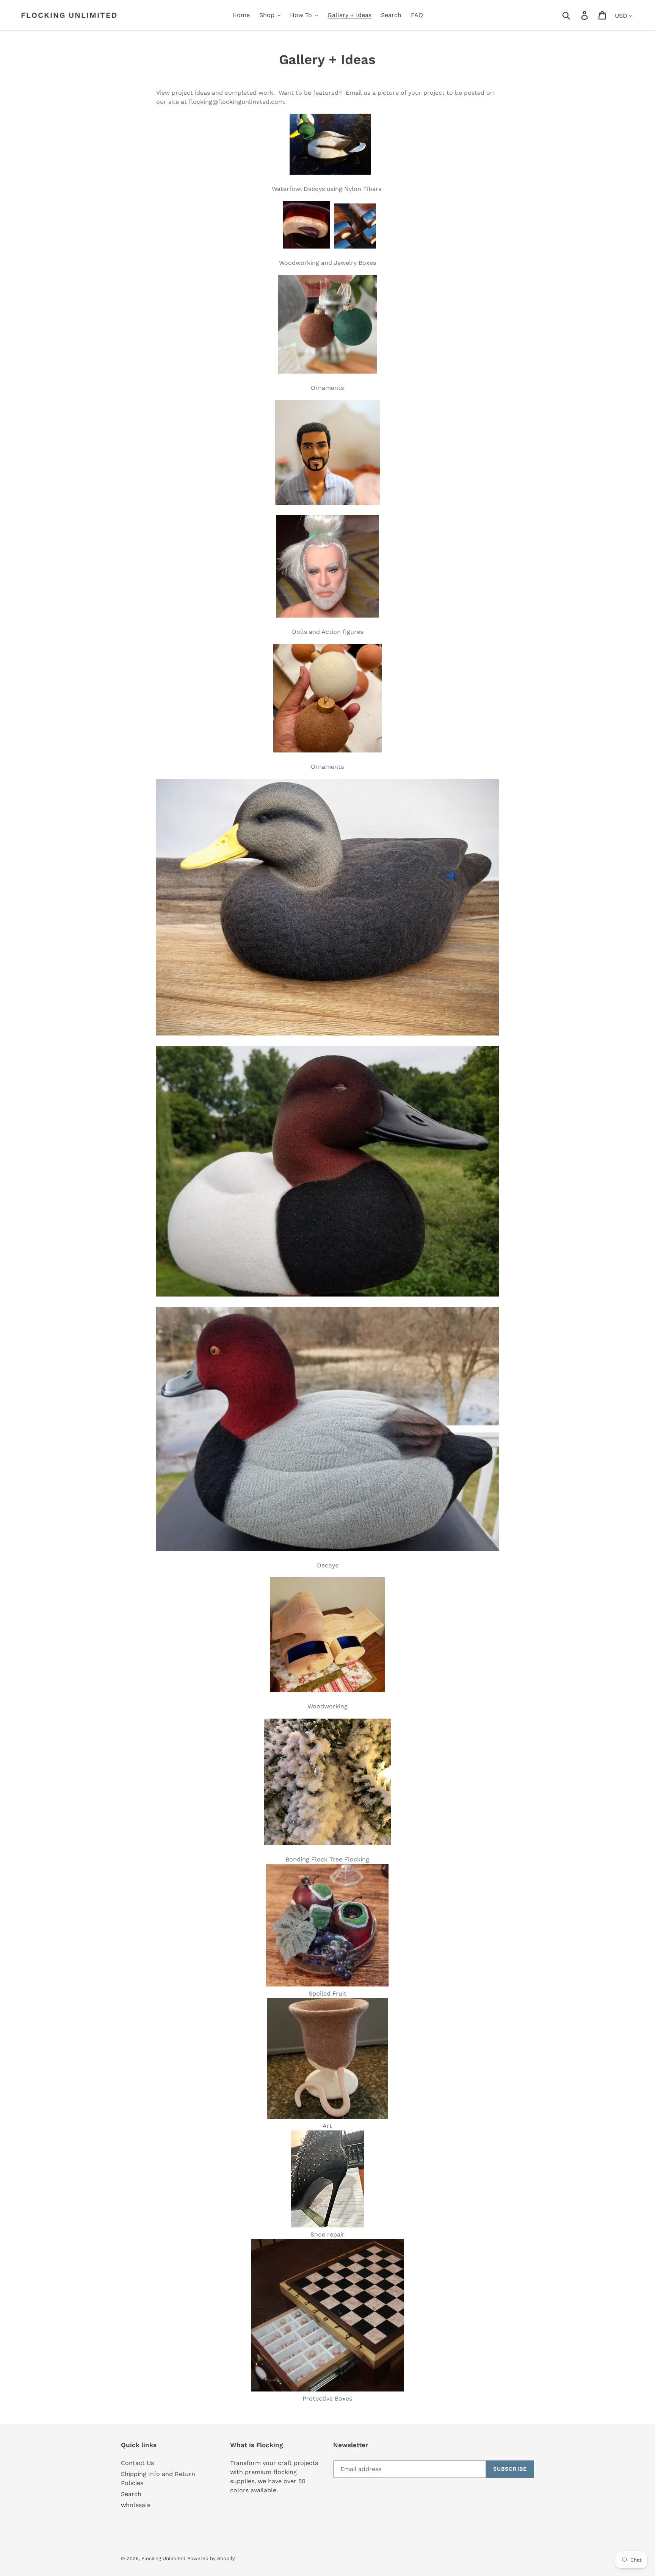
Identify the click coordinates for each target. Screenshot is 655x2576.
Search (131, 2494)
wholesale (136, 2505)
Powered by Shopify (211, 2558)
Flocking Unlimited (69, 15)
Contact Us (137, 2463)
